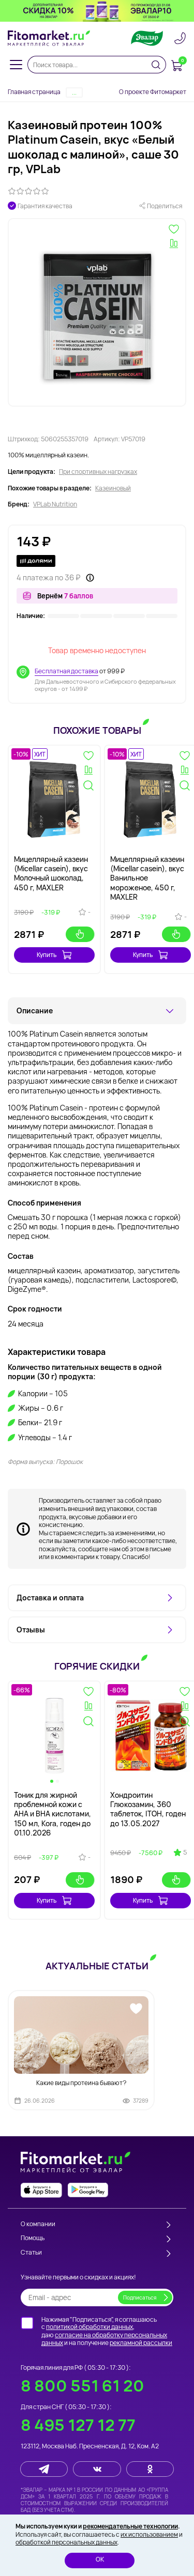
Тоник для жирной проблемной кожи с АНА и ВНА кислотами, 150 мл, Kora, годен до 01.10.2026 (53, 1814)
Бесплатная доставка (66, 671)
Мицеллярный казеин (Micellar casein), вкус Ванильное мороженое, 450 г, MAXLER (147, 878)
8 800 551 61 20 (83, 2386)
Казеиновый (113, 488)
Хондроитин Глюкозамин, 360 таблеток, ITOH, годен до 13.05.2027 (148, 1809)
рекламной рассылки (141, 2343)
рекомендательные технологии (130, 2526)
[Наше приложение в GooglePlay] (88, 2190)
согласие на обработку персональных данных (104, 2339)
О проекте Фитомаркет (153, 92)
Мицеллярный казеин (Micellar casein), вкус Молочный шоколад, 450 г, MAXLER (51, 873)
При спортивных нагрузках (98, 472)
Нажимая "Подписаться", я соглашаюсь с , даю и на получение (107, 2331)
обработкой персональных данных (66, 2542)
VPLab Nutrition (55, 504)
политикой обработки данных (89, 2327)
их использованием (149, 2534)
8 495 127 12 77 (78, 2425)
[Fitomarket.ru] (49, 38)
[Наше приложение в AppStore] (41, 2190)
